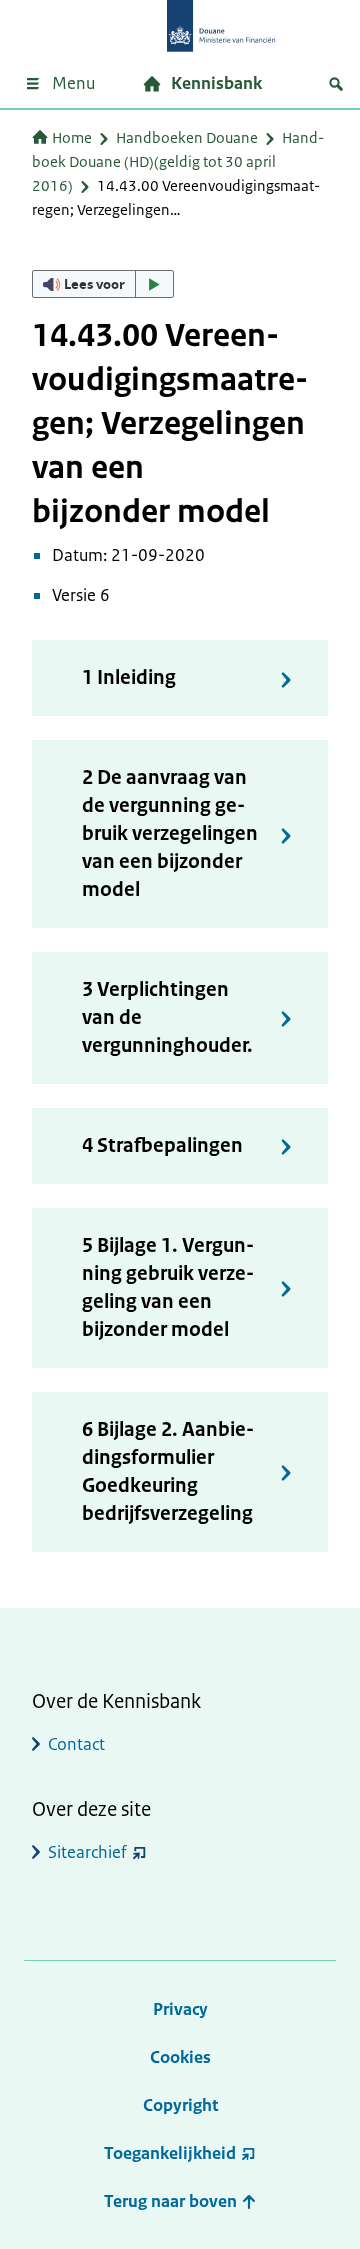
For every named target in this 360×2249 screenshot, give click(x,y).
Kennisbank (216, 83)
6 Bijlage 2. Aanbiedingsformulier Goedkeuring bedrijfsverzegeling (168, 1471)
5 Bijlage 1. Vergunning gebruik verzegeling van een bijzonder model (168, 1287)
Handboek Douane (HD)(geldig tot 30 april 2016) (178, 161)
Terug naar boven (172, 2201)
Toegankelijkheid (170, 2153)
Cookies (180, 2057)
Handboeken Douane (187, 137)
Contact (76, 1744)
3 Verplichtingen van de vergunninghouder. (167, 1017)
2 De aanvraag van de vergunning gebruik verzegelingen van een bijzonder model (170, 833)
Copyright (180, 2105)
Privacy (180, 2009)
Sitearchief (87, 1852)
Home (72, 137)
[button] (103, 284)
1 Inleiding (129, 677)
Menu (73, 83)
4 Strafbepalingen (162, 1145)
